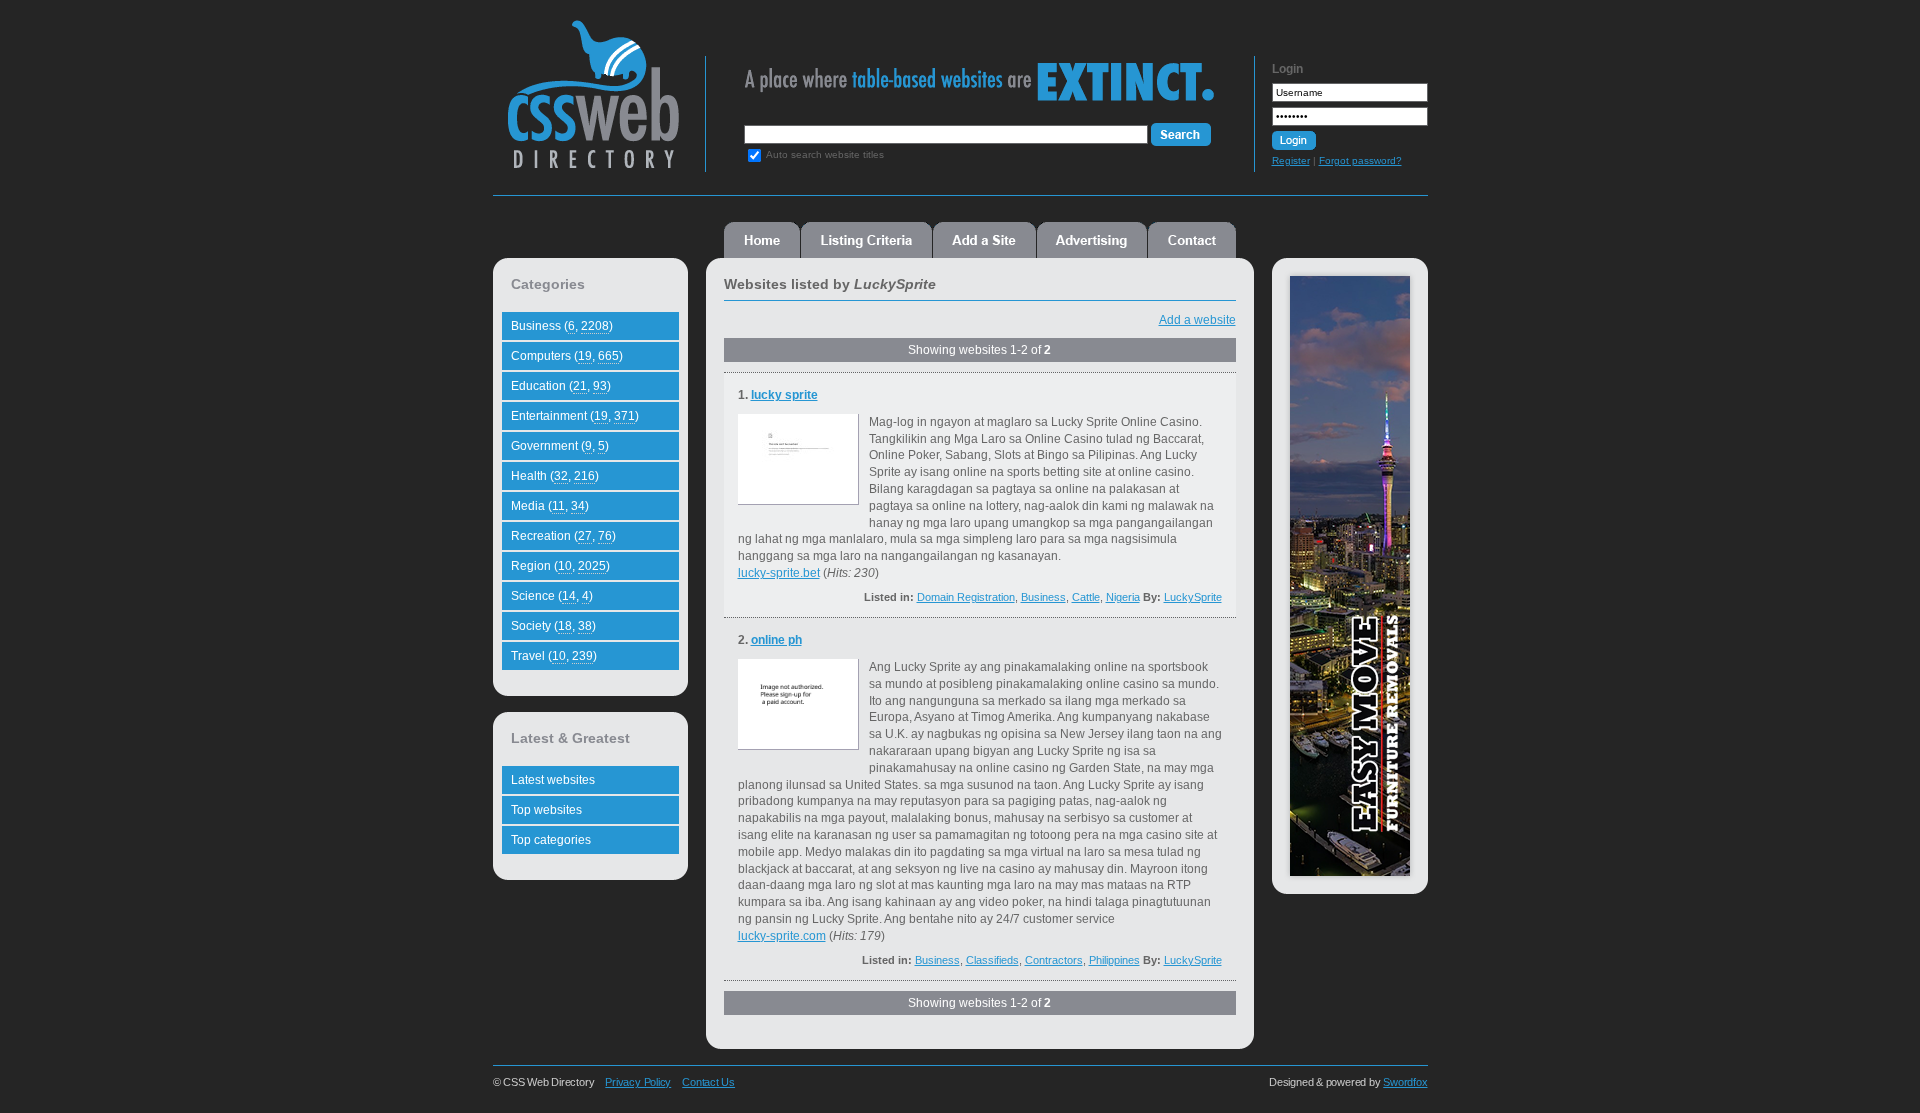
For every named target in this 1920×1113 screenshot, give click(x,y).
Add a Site (984, 240)
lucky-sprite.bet (779, 573)
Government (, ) (560, 446)
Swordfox (1405, 1082)
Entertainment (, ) (575, 416)
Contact (1192, 240)
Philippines (1114, 960)
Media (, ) (550, 506)
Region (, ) (560, 566)
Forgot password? (1360, 160)
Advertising (1092, 240)
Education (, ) (561, 386)
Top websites (546, 810)
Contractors (1054, 960)
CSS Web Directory (592, 104)
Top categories (551, 840)
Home (762, 240)
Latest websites (553, 780)
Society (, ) (553, 626)
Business (1043, 597)
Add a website (1197, 320)
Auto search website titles (825, 154)
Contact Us (708, 1082)
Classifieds (992, 960)
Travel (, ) (554, 656)
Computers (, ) (567, 356)
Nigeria (1123, 597)
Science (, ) (552, 596)
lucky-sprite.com (782, 936)
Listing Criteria (866, 240)
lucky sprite (784, 395)
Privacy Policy (638, 1082)
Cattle (1086, 597)
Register (1291, 160)
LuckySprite (1193, 597)
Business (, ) (562, 326)
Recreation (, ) (563, 536)
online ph (776, 640)
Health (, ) (555, 476)
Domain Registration (966, 597)
